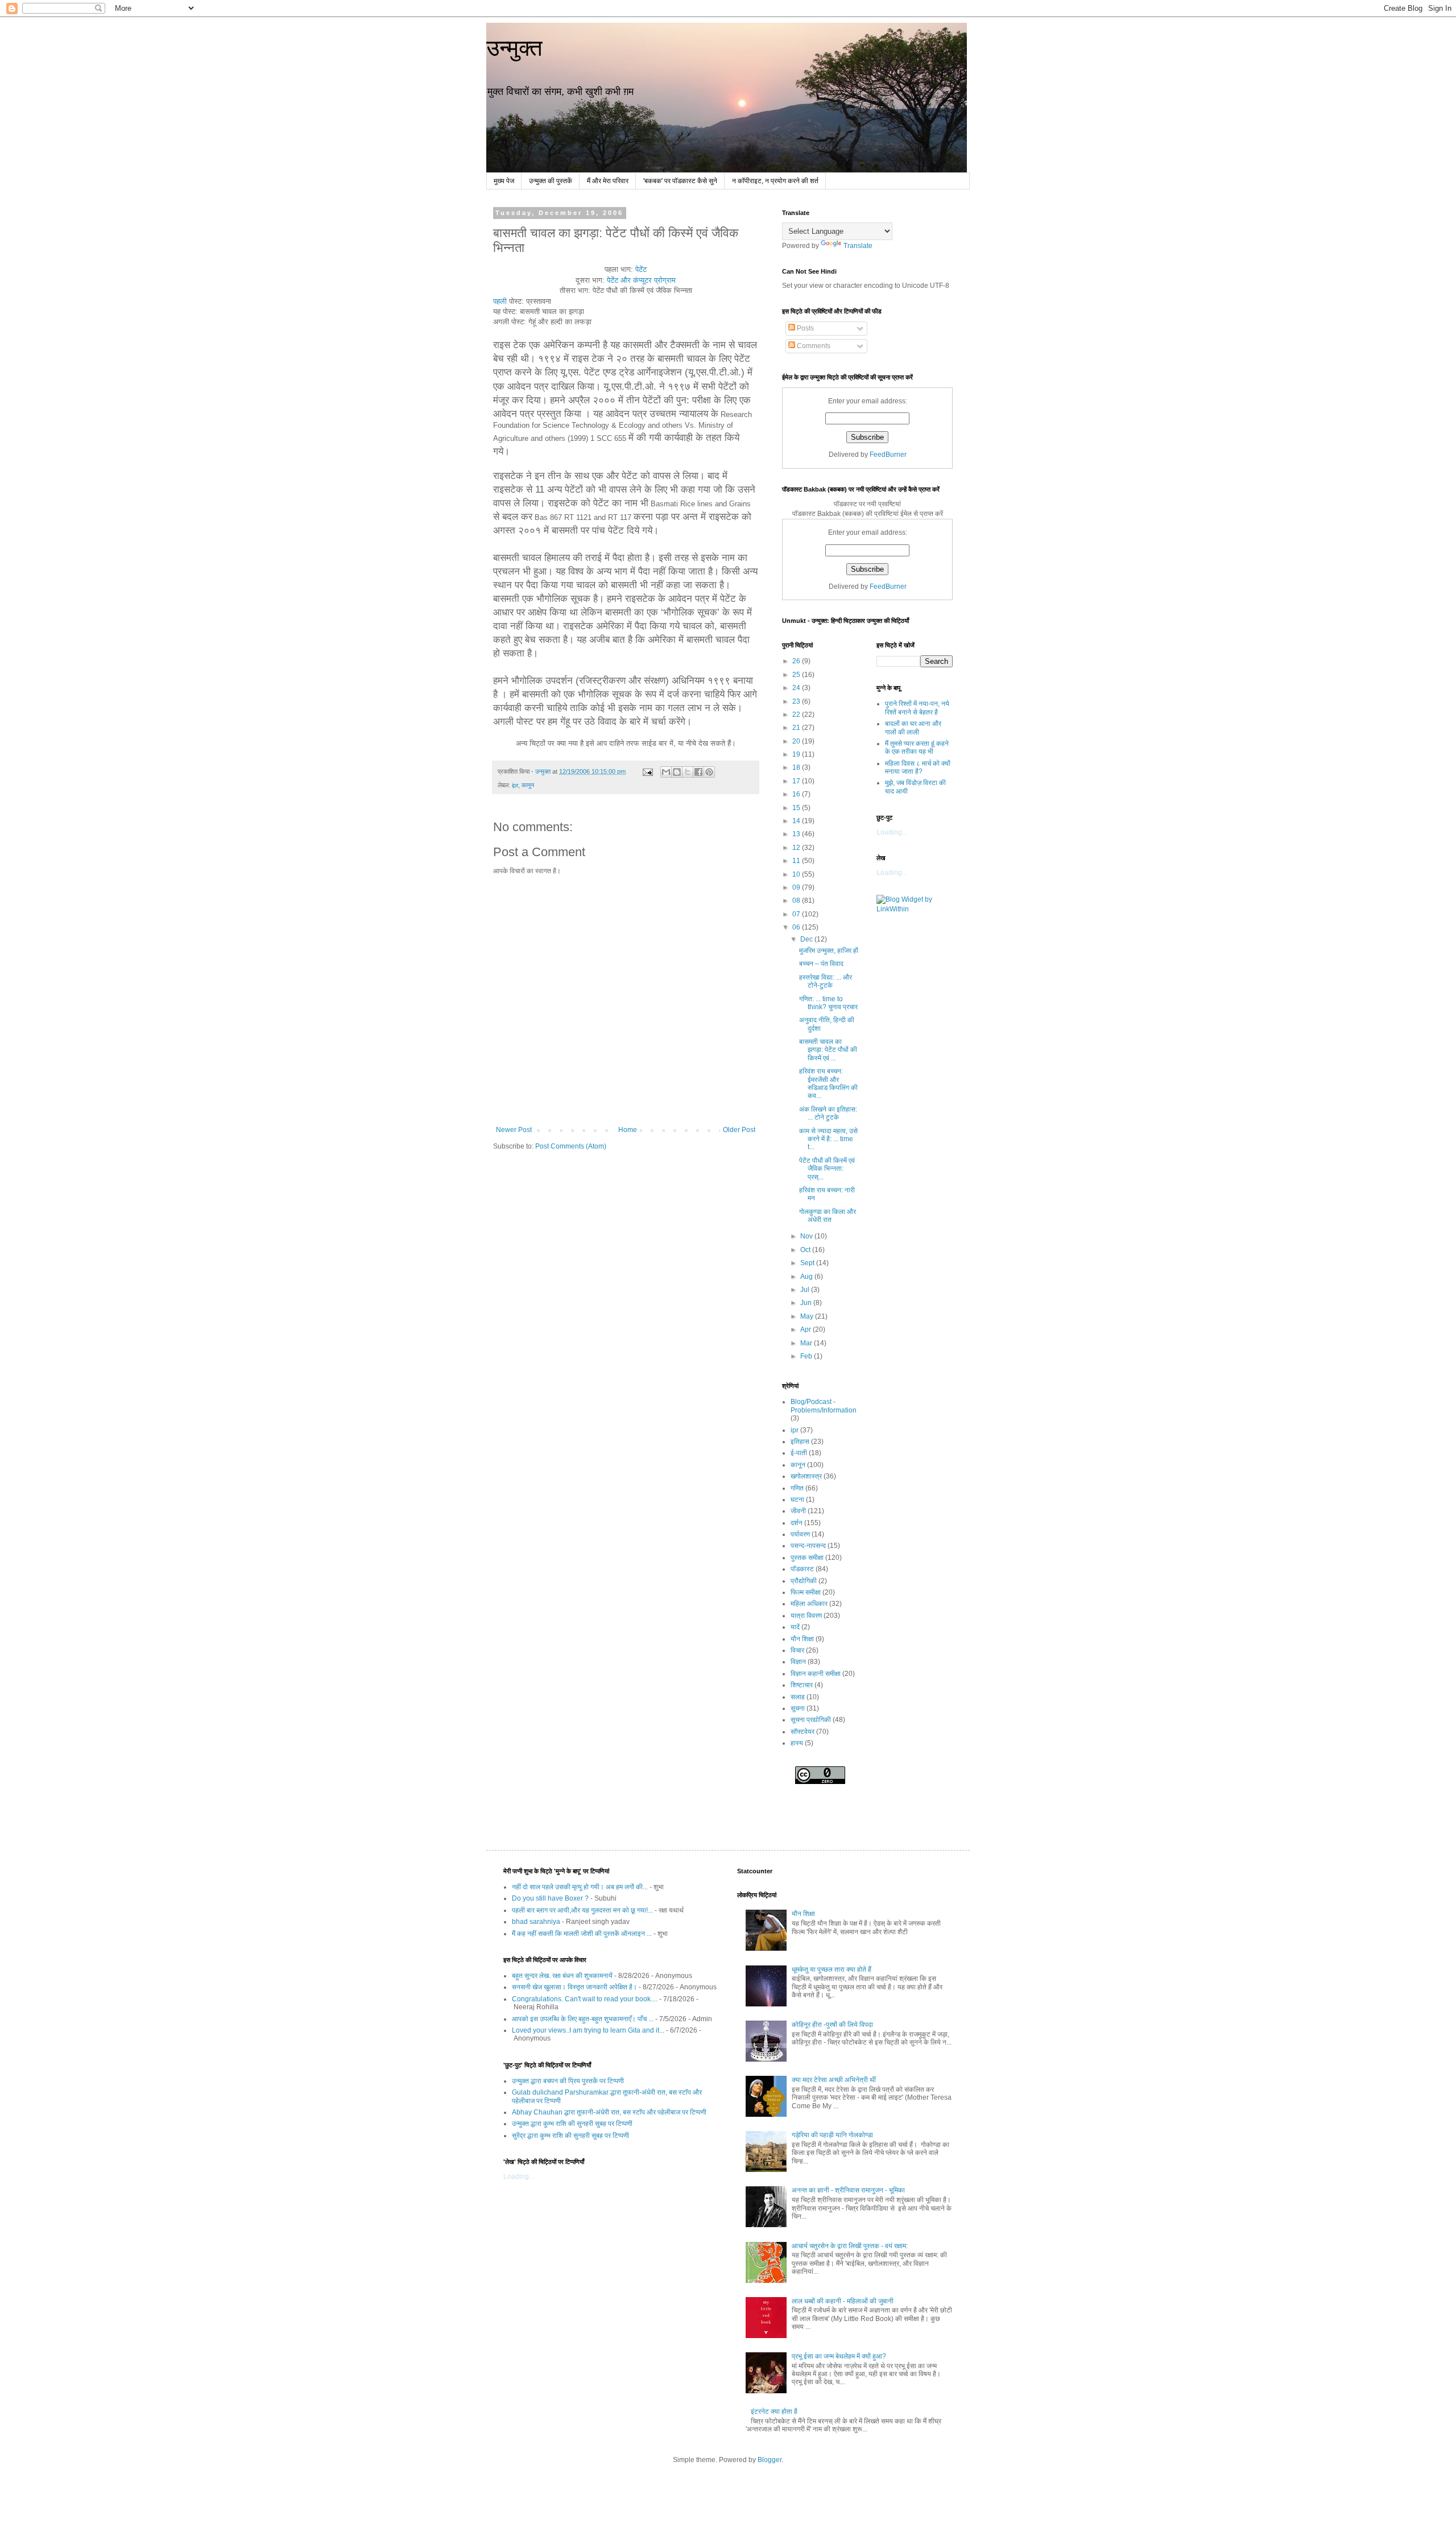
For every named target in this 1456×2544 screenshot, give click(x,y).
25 (797, 675)
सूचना (798, 1708)
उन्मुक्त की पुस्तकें (551, 181)
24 (797, 688)
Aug (807, 1277)
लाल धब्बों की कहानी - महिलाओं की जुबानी (843, 2301)
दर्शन (797, 1523)
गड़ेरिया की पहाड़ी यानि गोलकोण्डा (832, 2135)
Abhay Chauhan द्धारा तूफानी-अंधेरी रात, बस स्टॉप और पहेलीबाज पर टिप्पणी (609, 2112)
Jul (806, 1290)
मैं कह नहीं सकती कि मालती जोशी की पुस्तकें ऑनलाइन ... (582, 1934)
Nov (807, 1236)
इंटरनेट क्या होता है (774, 2411)
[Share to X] (688, 772)
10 (797, 874)
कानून (528, 785)
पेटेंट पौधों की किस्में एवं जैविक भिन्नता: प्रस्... (827, 1169)
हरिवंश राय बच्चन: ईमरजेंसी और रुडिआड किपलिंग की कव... (828, 1083)
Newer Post (514, 1130)
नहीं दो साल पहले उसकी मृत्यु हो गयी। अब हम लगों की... (580, 1887)
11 (797, 861)
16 (797, 794)
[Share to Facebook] (698, 772)
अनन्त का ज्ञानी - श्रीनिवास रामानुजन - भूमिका (848, 2190)
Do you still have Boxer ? (550, 1898)
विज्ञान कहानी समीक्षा (816, 1674)
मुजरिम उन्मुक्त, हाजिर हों (829, 951)
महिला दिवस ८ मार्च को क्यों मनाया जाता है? (918, 767)
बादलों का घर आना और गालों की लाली (913, 728)
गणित (797, 1488)
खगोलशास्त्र (806, 1476)
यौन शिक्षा (802, 1639)
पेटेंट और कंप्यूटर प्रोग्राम (641, 280)
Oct (806, 1250)
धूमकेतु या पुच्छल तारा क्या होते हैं (832, 1969)
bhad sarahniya (536, 1922)
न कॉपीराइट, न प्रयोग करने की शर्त (775, 181)
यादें (795, 1627)
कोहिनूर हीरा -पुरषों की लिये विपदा (832, 2025)
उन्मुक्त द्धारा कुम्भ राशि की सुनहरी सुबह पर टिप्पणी (572, 2124)
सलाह (798, 1697)
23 (797, 701)
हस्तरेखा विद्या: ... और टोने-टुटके (826, 981)
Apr (806, 1329)
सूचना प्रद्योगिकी (811, 1720)
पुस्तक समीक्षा (807, 1558)
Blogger (770, 2460)
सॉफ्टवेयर (803, 1732)
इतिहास (800, 1442)
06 (797, 927)
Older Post (739, 1130)
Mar (807, 1343)
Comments (813, 346)
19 (797, 754)
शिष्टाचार (802, 1685)
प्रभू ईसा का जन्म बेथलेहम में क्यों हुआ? (839, 2356)
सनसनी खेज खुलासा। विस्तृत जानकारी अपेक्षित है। (574, 1987)
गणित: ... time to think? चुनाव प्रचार (828, 1003)
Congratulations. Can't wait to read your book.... (585, 1999)
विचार (797, 1650)
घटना (797, 1500)
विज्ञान (798, 1662)
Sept (808, 1263)
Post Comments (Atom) (571, 1146)
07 (797, 914)
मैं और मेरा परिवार (608, 181)
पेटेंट (641, 269)
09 (797, 887)
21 (797, 728)
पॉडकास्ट (802, 1569)
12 (797, 848)
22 (797, 715)
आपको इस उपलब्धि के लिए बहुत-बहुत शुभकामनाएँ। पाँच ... (583, 2019)
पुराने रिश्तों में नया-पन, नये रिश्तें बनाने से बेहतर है (917, 708)
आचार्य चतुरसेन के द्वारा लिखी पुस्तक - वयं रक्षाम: (850, 2246)
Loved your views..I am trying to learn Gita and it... (588, 2030)
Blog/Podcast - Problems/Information (824, 1406)
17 (797, 781)
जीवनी (798, 1511)
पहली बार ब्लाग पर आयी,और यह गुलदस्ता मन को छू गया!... (582, 1910)
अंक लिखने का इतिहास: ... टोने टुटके (828, 1113)
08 (797, 901)
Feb (807, 1356)
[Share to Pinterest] (709, 772)
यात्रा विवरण (806, 1616)
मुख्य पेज (504, 181)
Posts (804, 328)
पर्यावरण (800, 1534)
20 (797, 741)
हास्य (797, 1743)
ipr (515, 785)
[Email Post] (647, 771)
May (808, 1316)
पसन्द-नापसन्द (808, 1546)
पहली (500, 301)
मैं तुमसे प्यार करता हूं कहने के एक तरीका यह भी (917, 747)
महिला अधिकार (809, 1604)
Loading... (892, 832)
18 (797, 767)
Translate (858, 246)
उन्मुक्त (514, 48)
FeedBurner (888, 455)
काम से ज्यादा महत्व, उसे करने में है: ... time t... (828, 1139)
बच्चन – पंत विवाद (821, 964)
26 (797, 661)
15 (797, 808)
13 (797, 834)
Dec (807, 939)
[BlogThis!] (677, 772)
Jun (807, 1303)
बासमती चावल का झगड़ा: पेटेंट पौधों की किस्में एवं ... (828, 1050)
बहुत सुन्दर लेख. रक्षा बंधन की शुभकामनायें (562, 1976)
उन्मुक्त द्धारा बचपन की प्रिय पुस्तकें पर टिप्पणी (568, 2081)
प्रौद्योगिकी (804, 1581)
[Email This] (666, 772)
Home (628, 1130)
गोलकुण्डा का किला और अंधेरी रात (828, 1216)
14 (797, 821)
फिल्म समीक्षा (806, 1592)
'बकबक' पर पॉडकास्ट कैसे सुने (680, 181)
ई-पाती (799, 1453)
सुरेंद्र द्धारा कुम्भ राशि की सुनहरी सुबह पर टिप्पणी (570, 2136)
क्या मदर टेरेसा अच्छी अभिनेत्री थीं (834, 2080)
